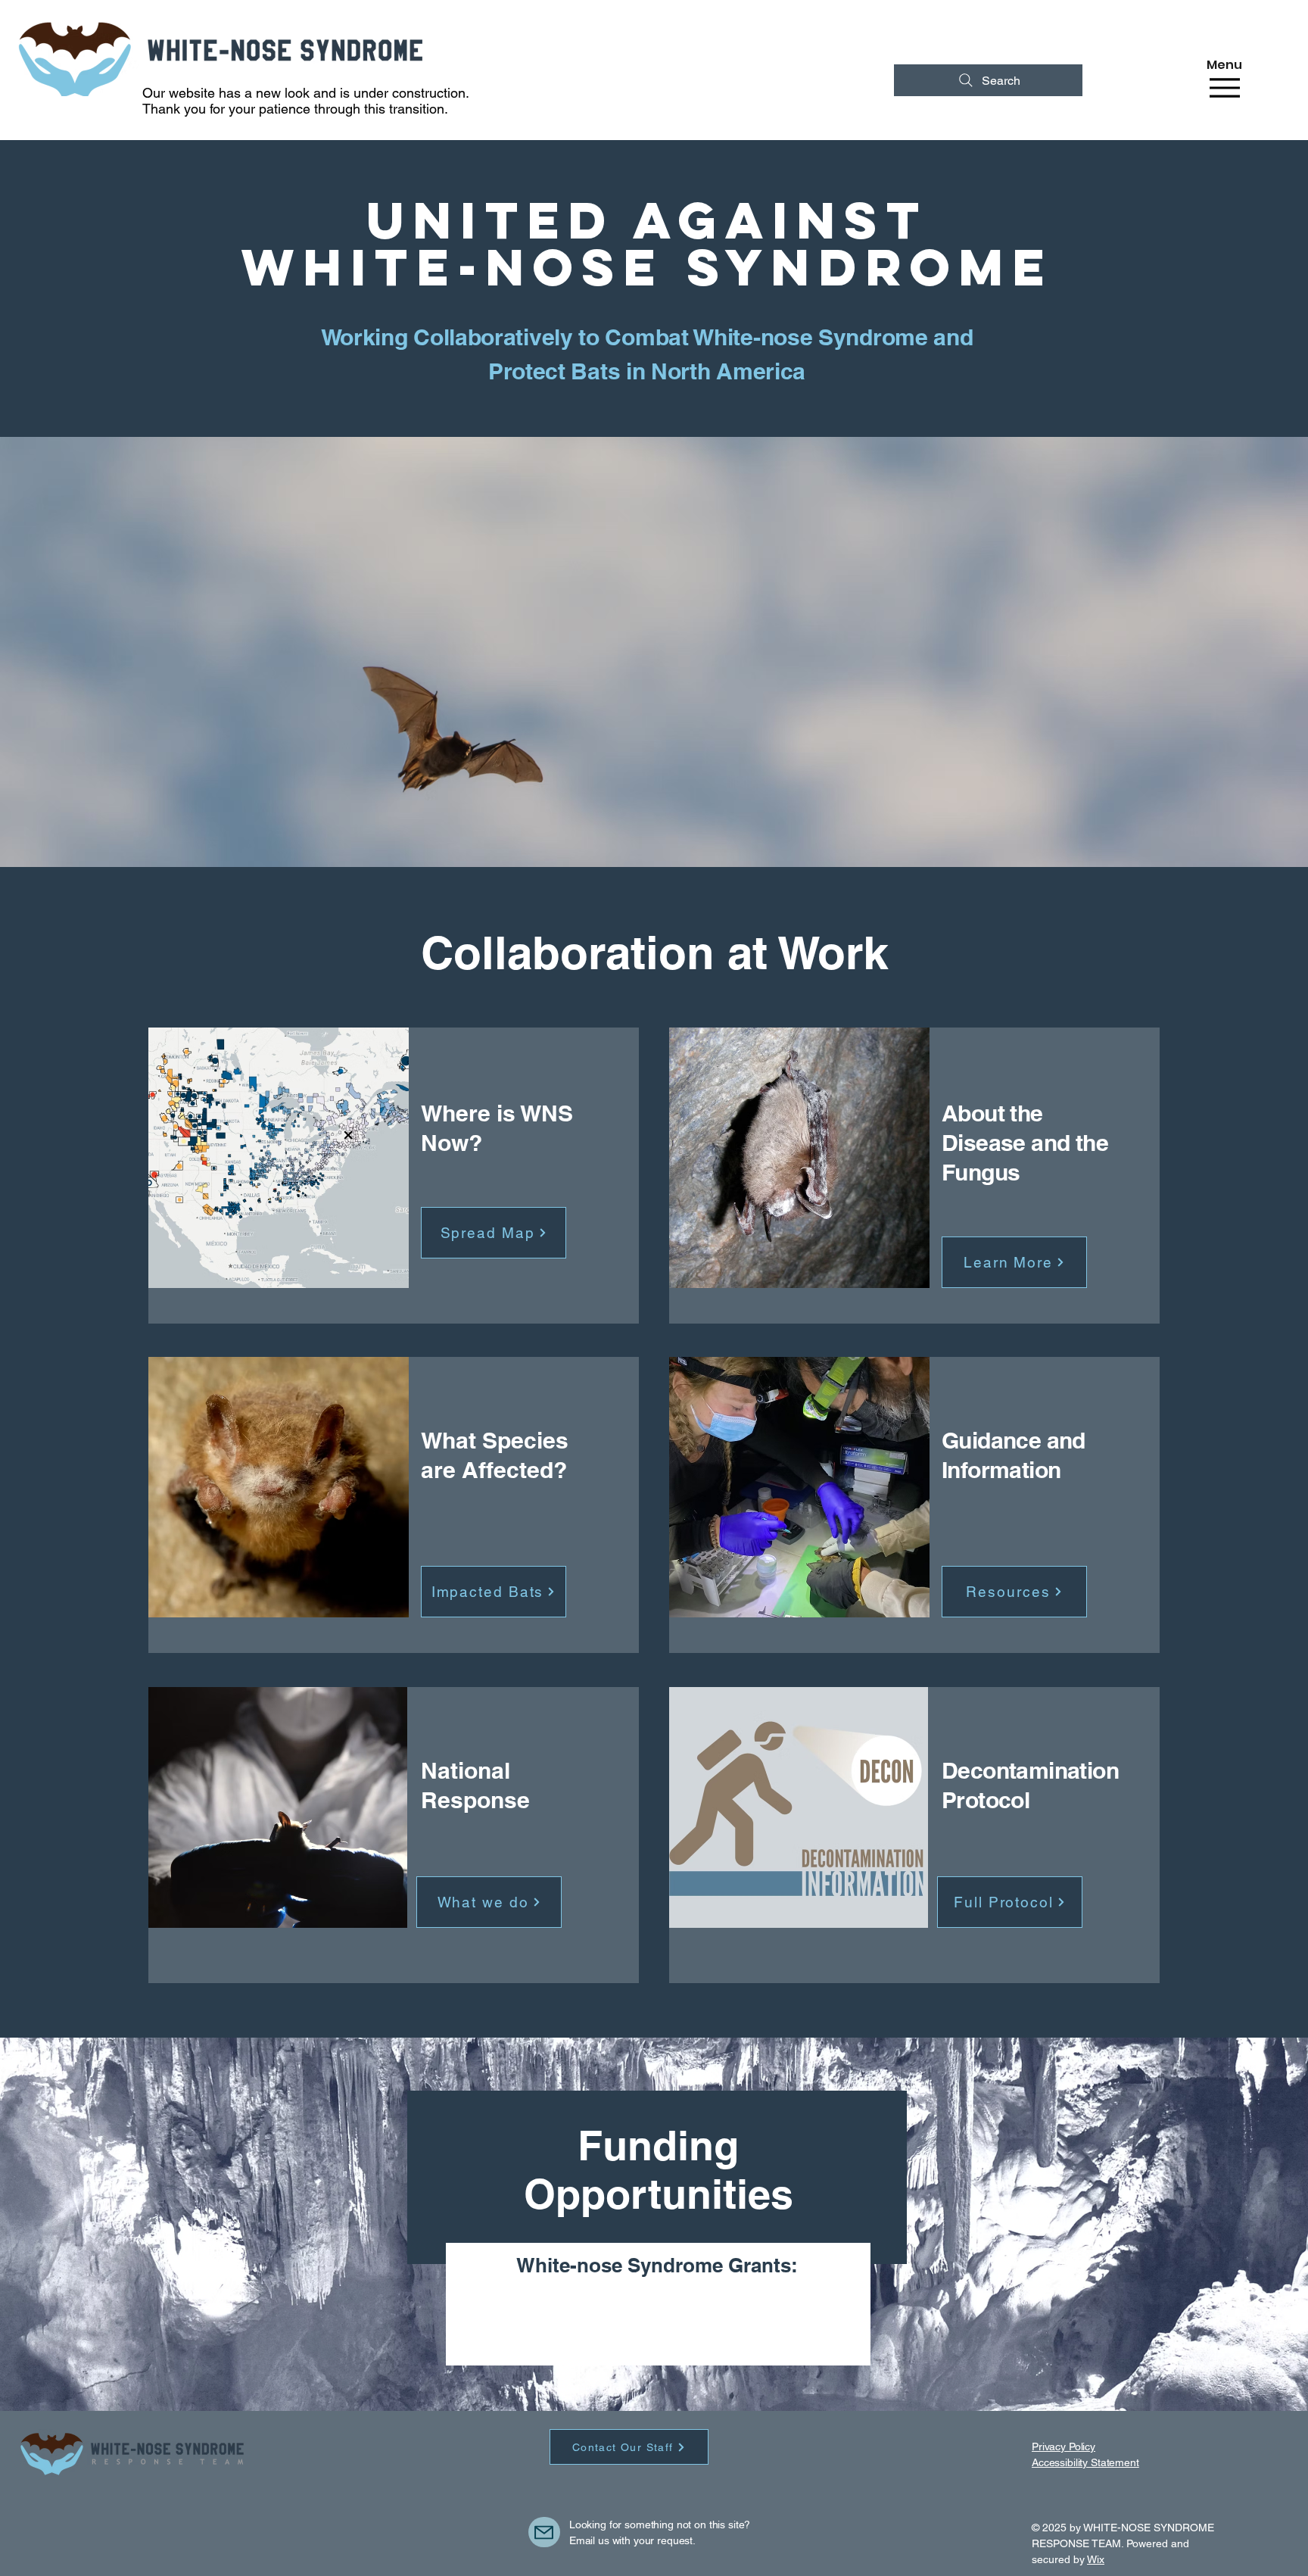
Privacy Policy (1064, 2447)
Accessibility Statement (1085, 2462)
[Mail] (544, 2532)
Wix (1096, 2559)
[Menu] (1224, 87)
